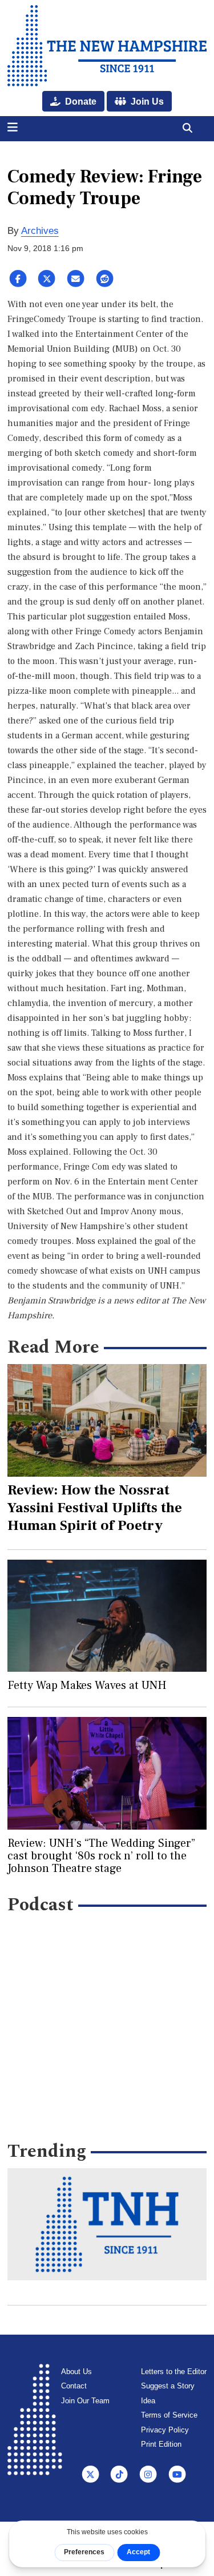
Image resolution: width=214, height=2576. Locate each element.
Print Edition (161, 2444)
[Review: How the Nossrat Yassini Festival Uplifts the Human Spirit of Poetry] (107, 1420)
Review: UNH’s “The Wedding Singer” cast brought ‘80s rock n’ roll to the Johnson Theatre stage (101, 1856)
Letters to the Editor (174, 2372)
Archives (40, 231)
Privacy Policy (165, 2430)
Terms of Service (169, 2415)
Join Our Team (85, 2401)
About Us (76, 2372)
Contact (74, 2386)
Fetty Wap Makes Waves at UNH (87, 1685)
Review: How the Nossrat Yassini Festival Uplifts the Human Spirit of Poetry (95, 1508)
